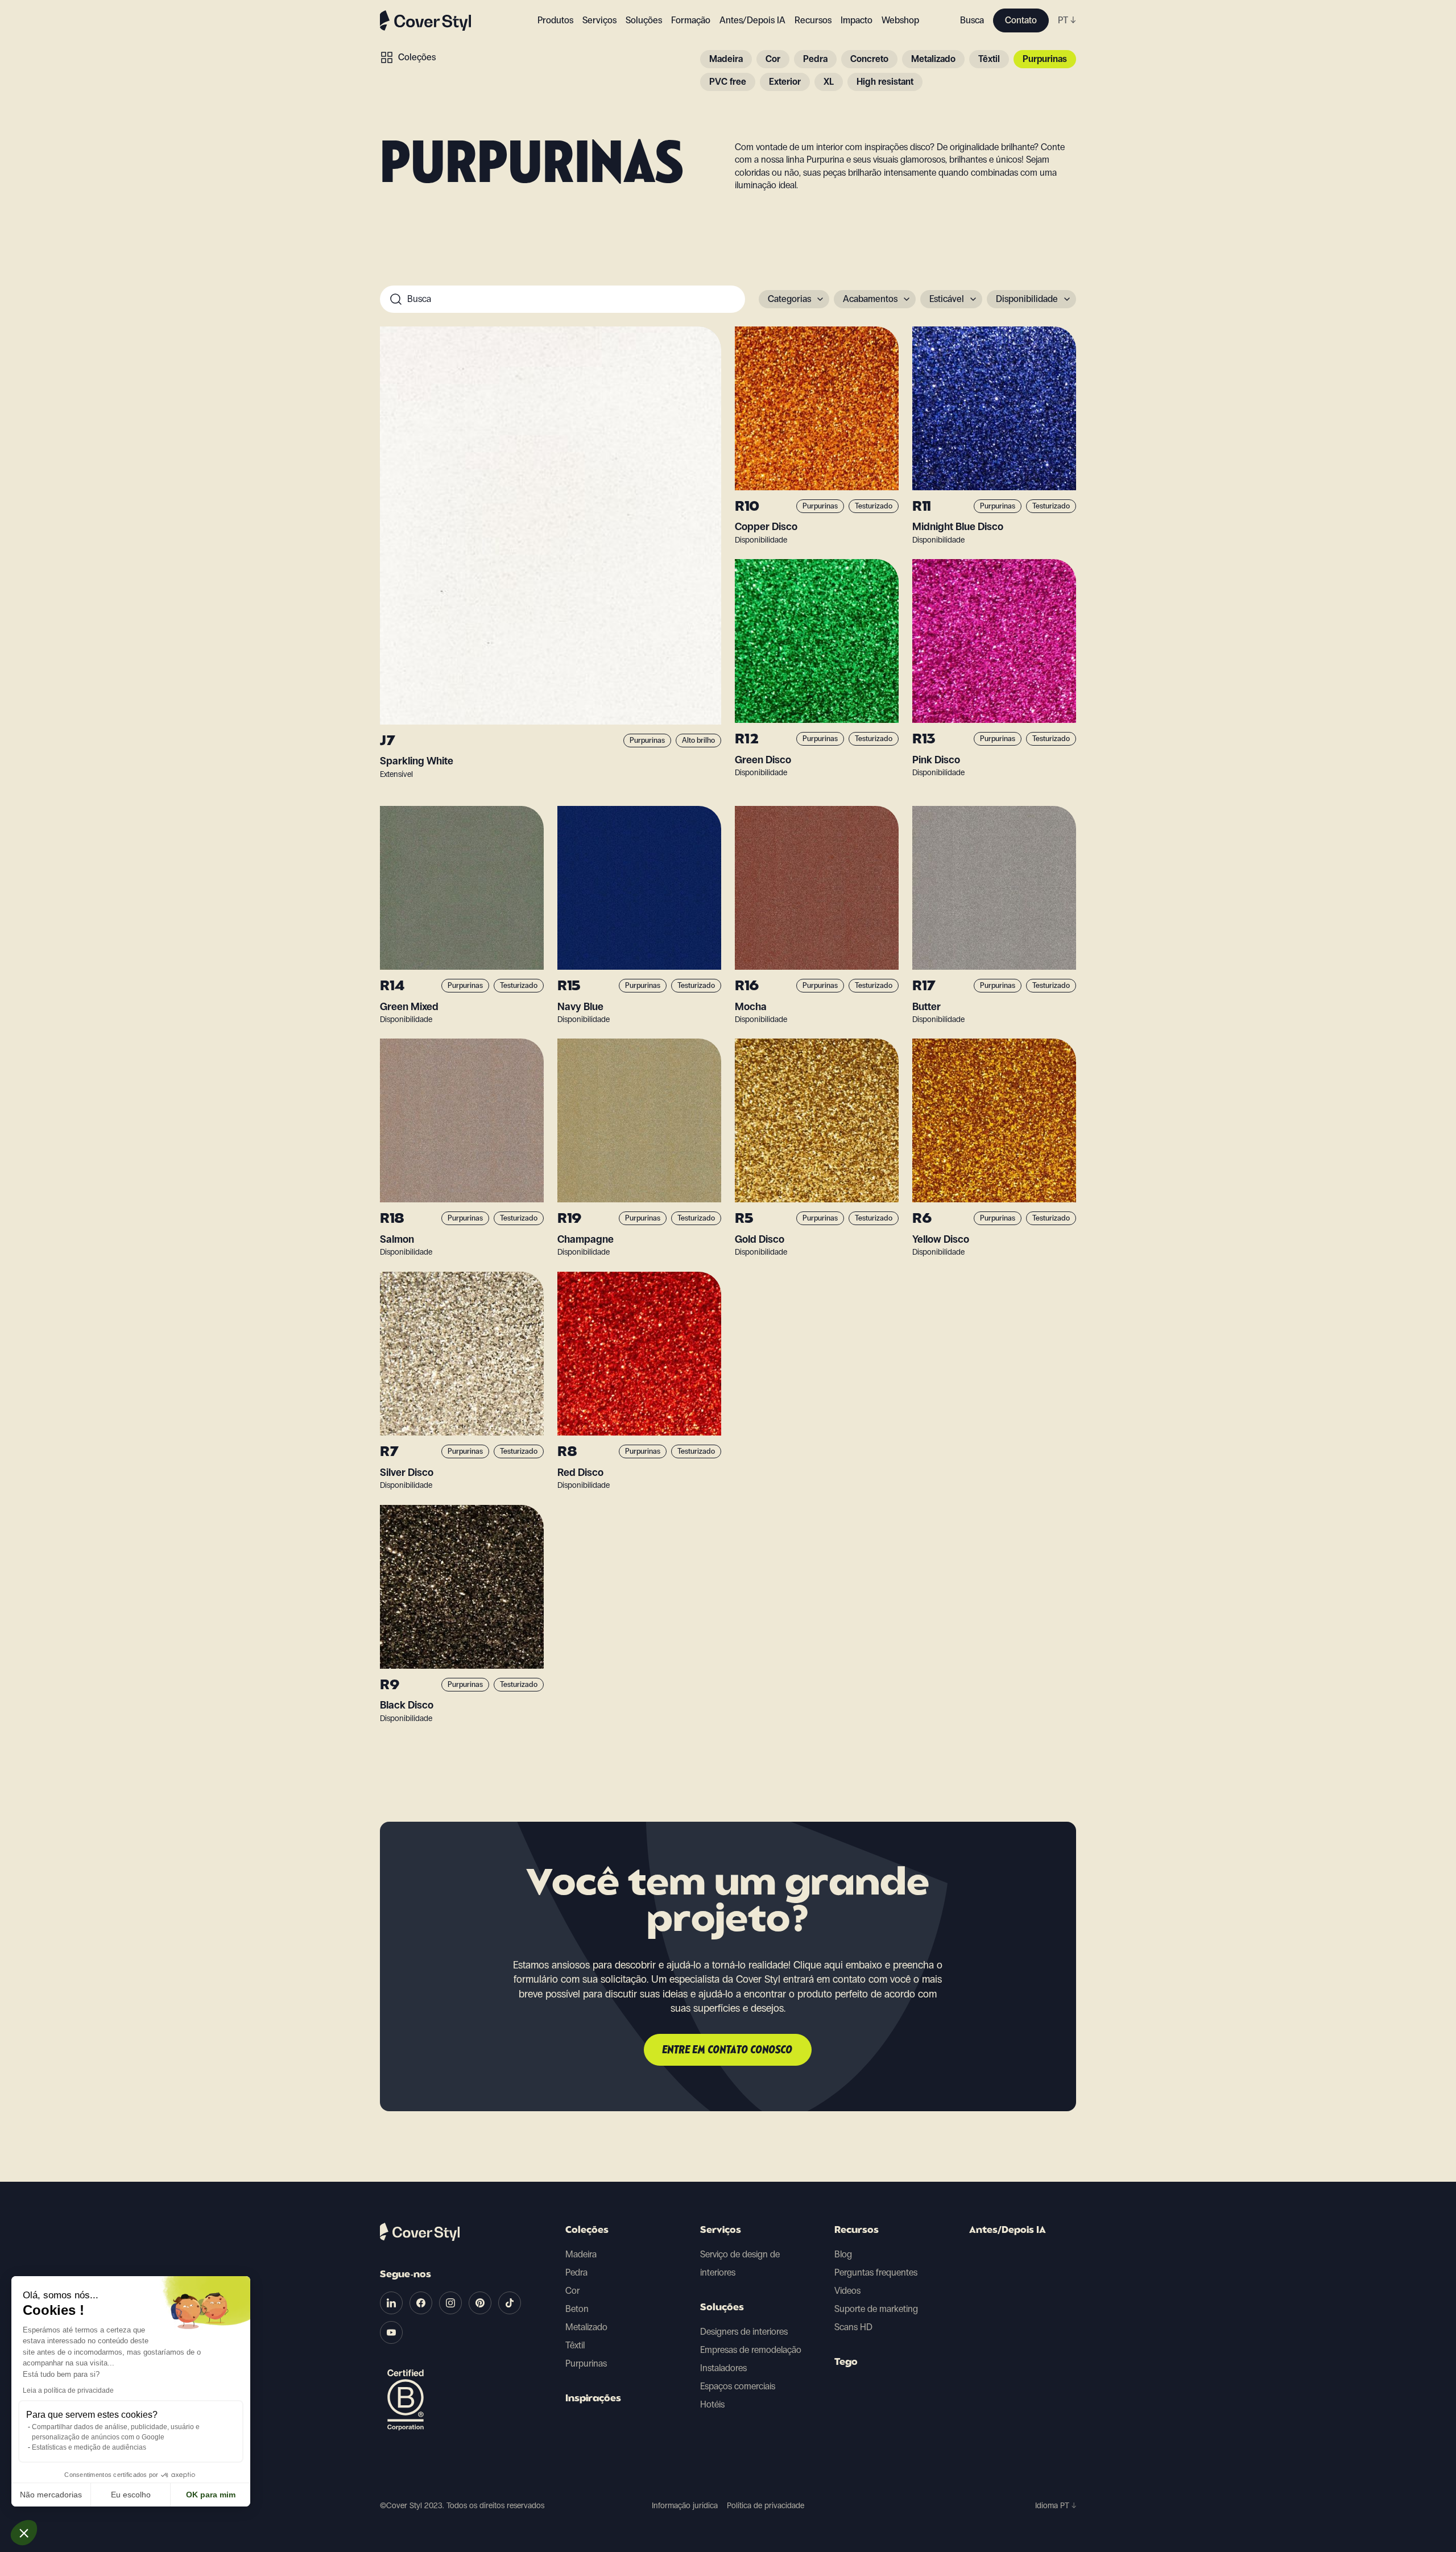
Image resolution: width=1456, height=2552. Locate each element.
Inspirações (593, 2399)
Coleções (417, 57)
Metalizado (933, 59)
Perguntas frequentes (876, 2272)
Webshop (900, 20)
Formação (691, 20)
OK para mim (211, 2495)
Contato (1021, 20)
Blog (843, 2254)
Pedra (815, 59)
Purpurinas (1045, 59)
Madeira (726, 59)
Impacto (857, 20)
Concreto (869, 59)
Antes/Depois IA (752, 20)
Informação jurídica (685, 2506)
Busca (972, 20)
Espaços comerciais (738, 2386)
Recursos (857, 2231)
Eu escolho (131, 2495)
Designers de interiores (744, 2332)
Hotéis (712, 2404)
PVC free (728, 82)
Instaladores (723, 2368)
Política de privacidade (766, 2506)
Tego (846, 2363)
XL (829, 82)
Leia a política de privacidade (68, 2390)
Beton (577, 2309)
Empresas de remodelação (751, 2350)
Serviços (599, 20)
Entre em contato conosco (728, 2050)
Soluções (722, 2308)
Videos (847, 2291)
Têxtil (989, 59)
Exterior (785, 82)
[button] (24, 2533)
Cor (773, 59)
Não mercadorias (51, 2495)
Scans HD (853, 2327)
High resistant (885, 82)
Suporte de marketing (876, 2309)
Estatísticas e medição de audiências (89, 2447)
